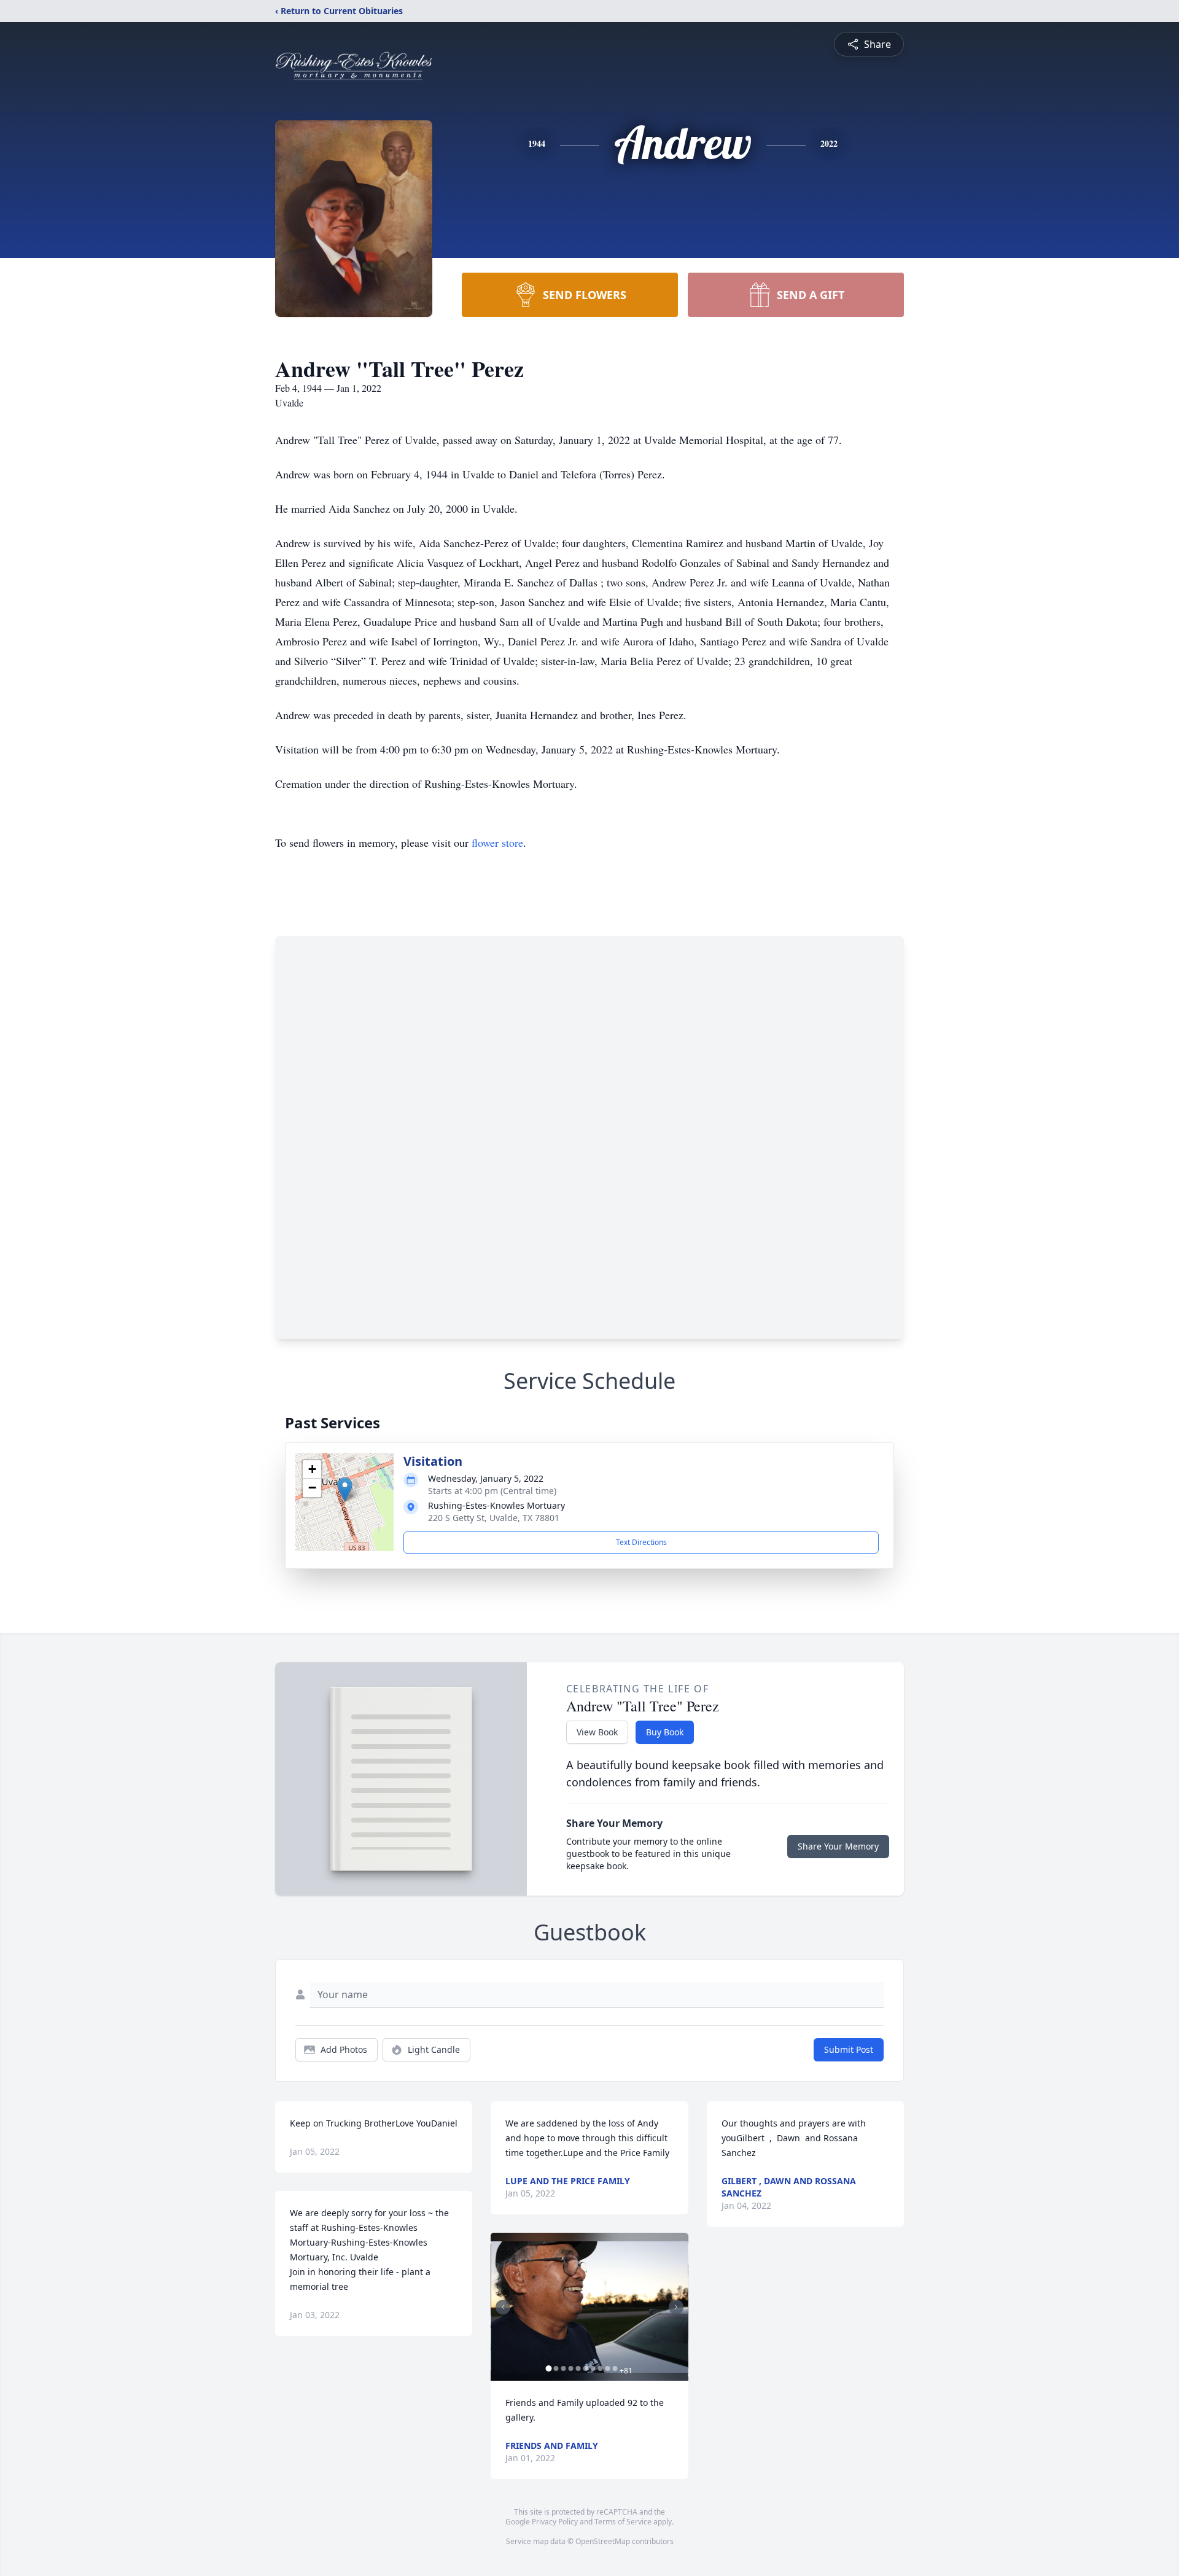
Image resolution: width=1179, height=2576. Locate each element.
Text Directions (641, 1542)
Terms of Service (623, 2522)
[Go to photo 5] (578, 2368)
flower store (497, 842)
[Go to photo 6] (585, 2368)
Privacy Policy (555, 2522)
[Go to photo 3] (563, 2368)
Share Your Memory (838, 1846)
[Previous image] (503, 2307)
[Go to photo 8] (600, 2368)
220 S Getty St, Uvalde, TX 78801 (494, 1518)
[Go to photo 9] (607, 2368)
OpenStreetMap (603, 2541)
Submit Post (849, 2049)
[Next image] (676, 2307)
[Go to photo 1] (548, 2368)
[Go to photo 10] (615, 2368)
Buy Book (665, 1732)
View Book (597, 1732)
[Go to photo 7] (593, 2368)
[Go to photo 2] (556, 2368)
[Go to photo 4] (570, 2368)
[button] (345, 1489)
